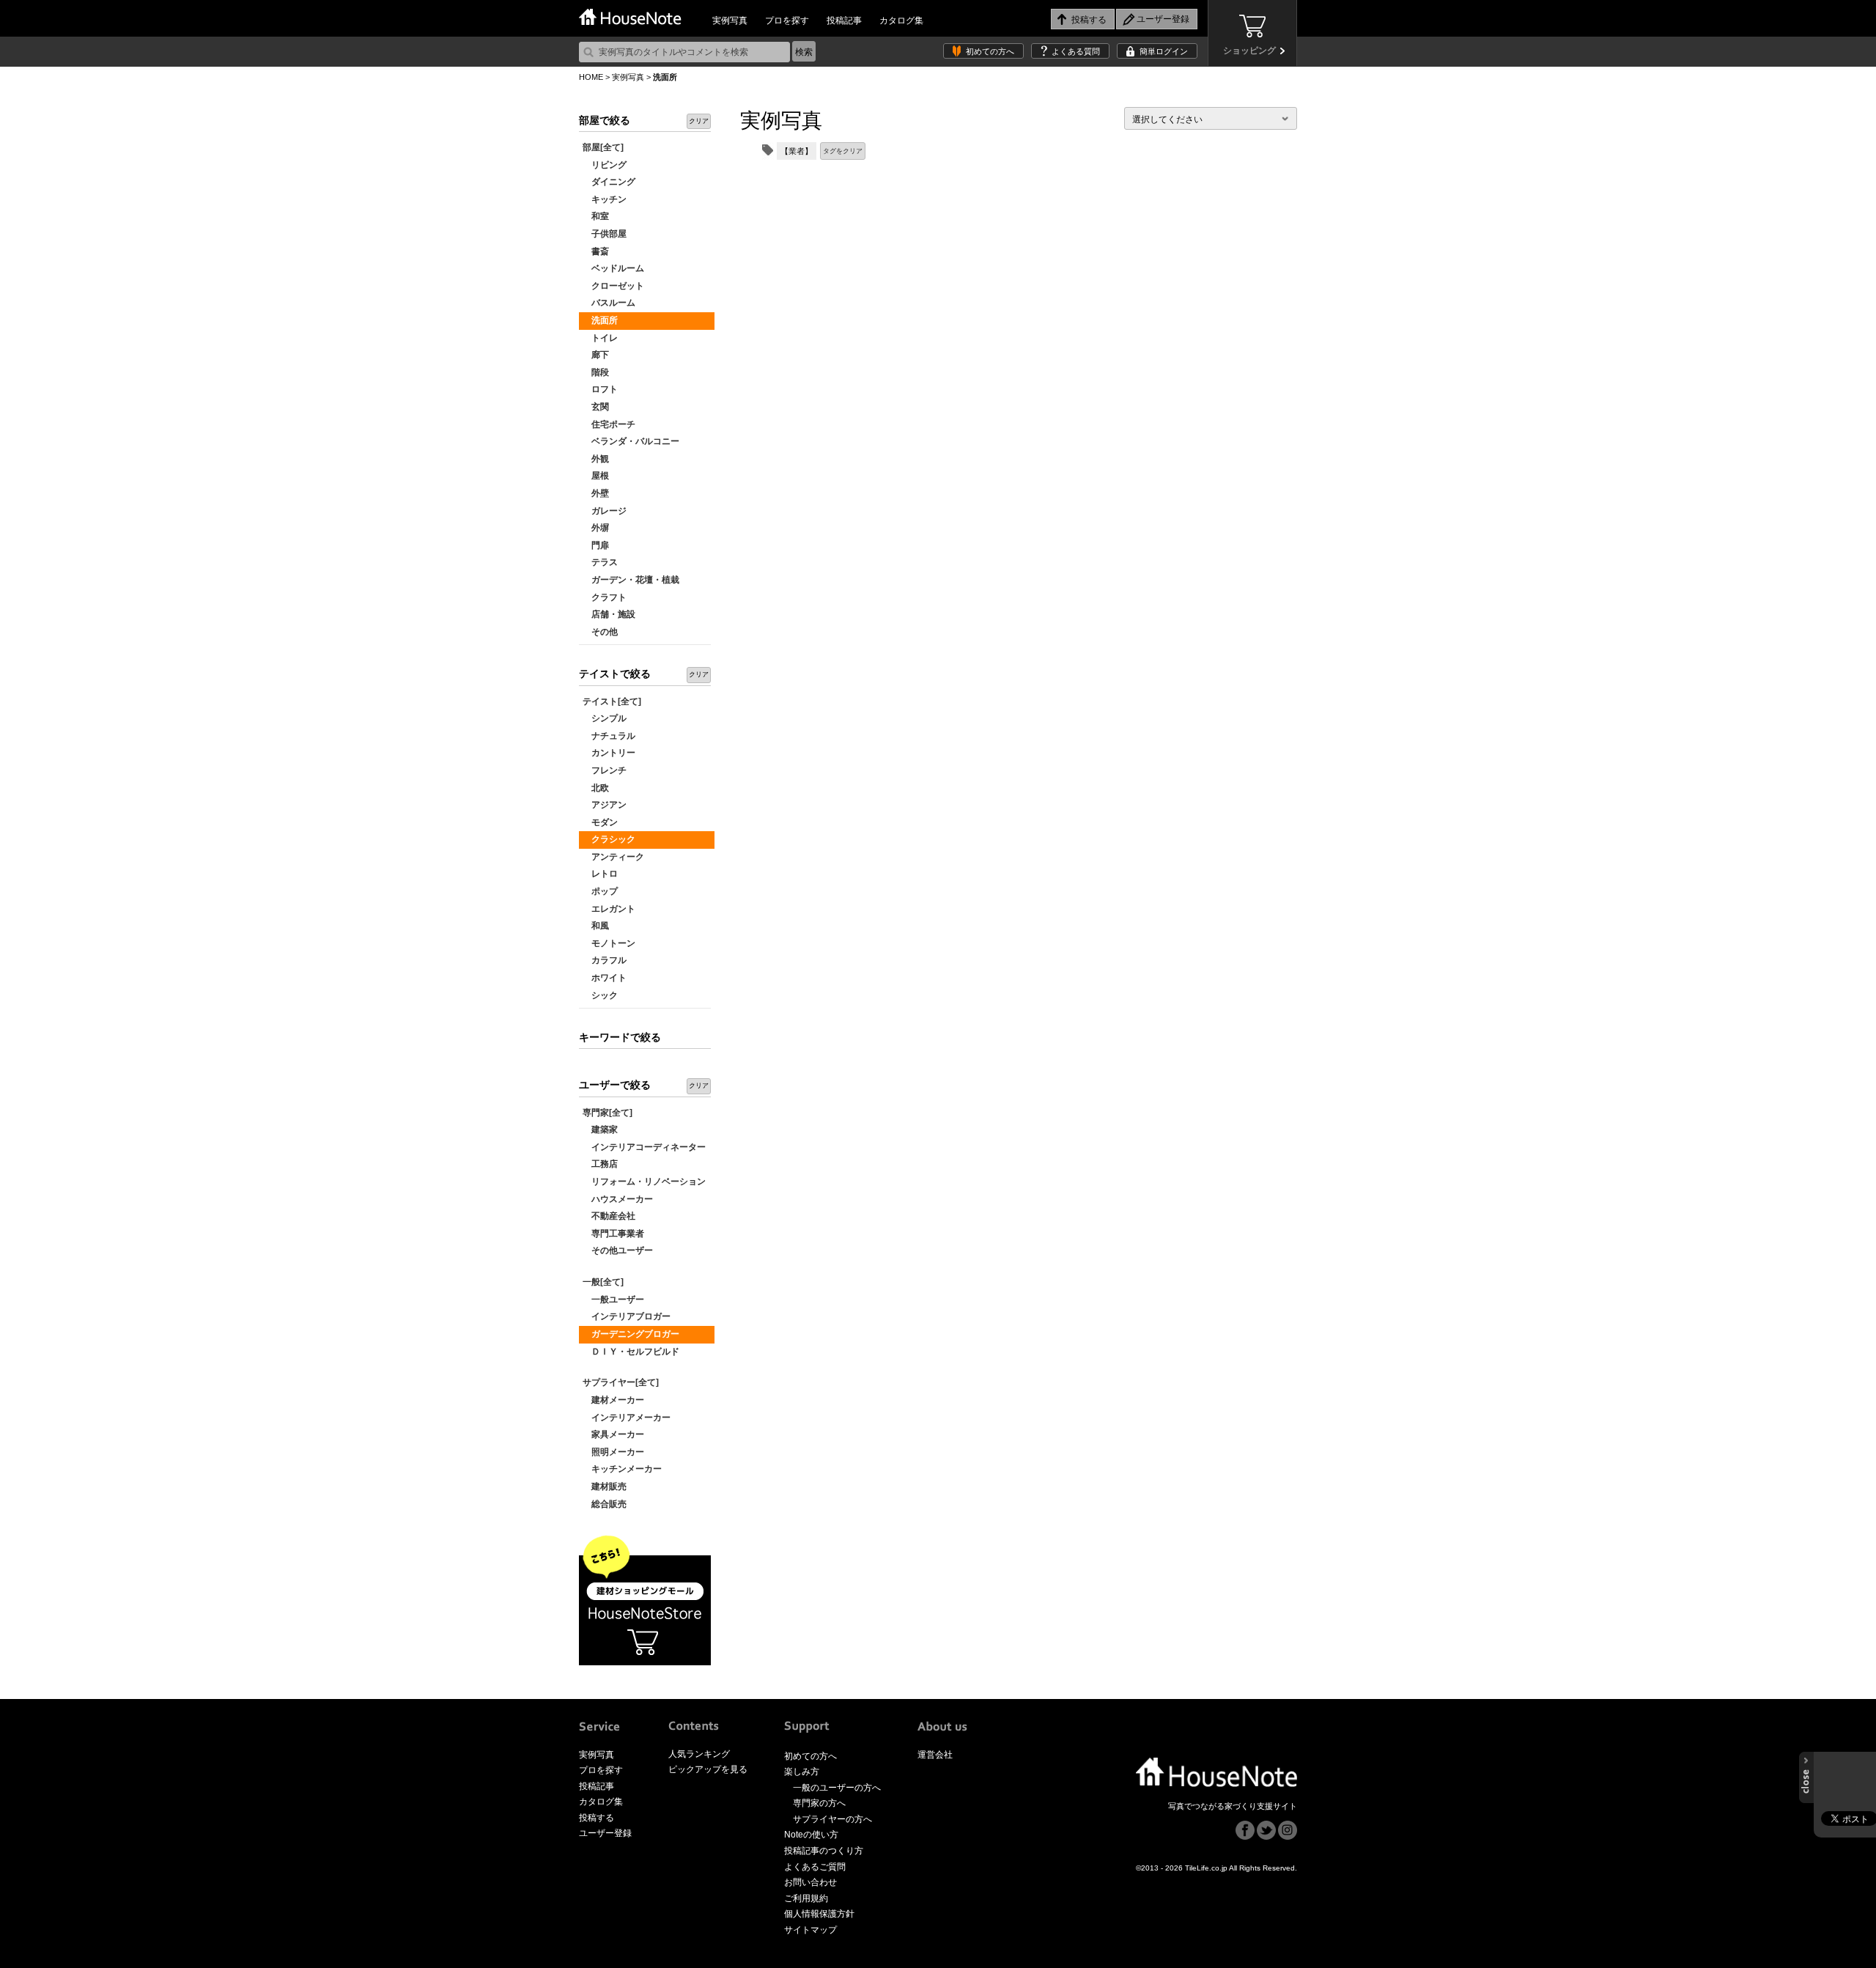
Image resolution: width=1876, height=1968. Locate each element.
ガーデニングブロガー (631, 1334)
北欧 (596, 788)
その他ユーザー (618, 1250)
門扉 (596, 545)
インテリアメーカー (627, 1418)
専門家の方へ (819, 1803)
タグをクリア (843, 151)
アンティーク (613, 857)
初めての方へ (990, 51)
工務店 (600, 1164)
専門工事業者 (613, 1234)
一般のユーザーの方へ (837, 1788)
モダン (600, 822)
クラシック (609, 839)
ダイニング (609, 182)
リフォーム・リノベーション (644, 1182)
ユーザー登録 (605, 1833)
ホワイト (605, 978)
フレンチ (605, 770)
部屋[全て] (603, 147)
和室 (596, 216)
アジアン (605, 805)
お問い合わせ (810, 1882)
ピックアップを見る (708, 1769)
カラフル (605, 960)
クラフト (605, 597)
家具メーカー (613, 1434)
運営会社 (935, 1755)
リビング (605, 165)
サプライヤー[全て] (621, 1382)
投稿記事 (844, 21)
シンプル (605, 718)
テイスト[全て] (612, 701)
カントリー (609, 753)
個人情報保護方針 (819, 1914)
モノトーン (609, 943)
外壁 (596, 493)
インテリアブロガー (627, 1316)
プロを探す (787, 21)
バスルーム (609, 303)
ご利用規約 (806, 1898)
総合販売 (605, 1504)
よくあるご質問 (815, 1867)
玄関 (596, 407)
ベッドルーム (613, 268)
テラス (600, 562)
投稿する (597, 1818)
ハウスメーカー (618, 1199)
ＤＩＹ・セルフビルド (631, 1352)
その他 (600, 632)
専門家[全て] (608, 1113)
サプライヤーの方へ (832, 1819)
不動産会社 (609, 1216)
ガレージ (605, 511)
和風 (596, 926)
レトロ (600, 874)
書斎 (596, 251)
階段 (596, 372)
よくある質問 (1076, 51)
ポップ (600, 891)
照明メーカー (613, 1452)
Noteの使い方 (811, 1835)
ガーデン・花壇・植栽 (631, 580)
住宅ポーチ (609, 424)
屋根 (596, 476)
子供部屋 (605, 234)
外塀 (596, 528)
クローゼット (613, 286)
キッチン (605, 199)
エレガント (609, 909)
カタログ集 (901, 21)
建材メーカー (613, 1400)
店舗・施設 (609, 614)
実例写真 (730, 21)
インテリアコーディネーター (644, 1147)
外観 (596, 459)
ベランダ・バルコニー (631, 441)
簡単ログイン (1164, 51)
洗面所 (600, 320)
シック (600, 995)
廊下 (596, 355)
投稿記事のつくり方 (824, 1851)
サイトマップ (810, 1930)
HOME (591, 77)
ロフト (600, 389)
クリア (699, 121)
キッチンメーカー (622, 1469)
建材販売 (605, 1486)
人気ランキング (699, 1754)
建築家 (600, 1129)
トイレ (600, 338)
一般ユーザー (613, 1300)
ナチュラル (609, 736)
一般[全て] (603, 1282)
